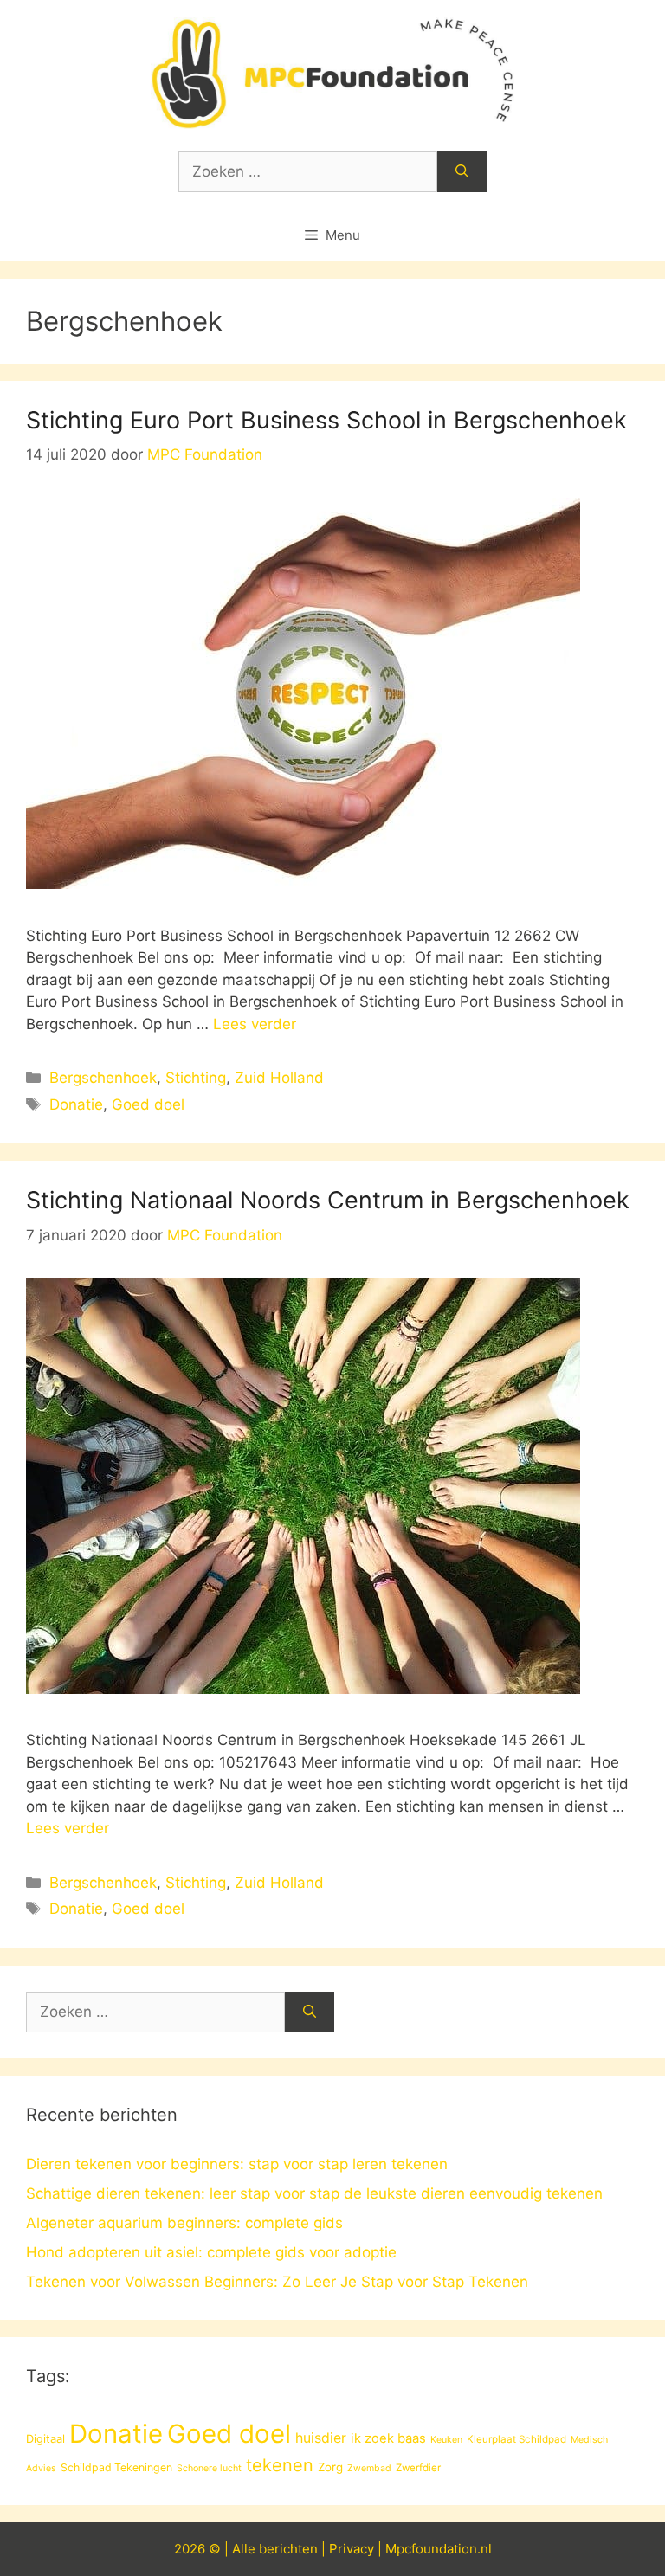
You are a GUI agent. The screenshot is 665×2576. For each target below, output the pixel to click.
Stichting (196, 1078)
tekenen (280, 2465)
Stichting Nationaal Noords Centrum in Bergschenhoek (328, 1200)
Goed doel (148, 1104)
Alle (245, 2549)
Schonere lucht (209, 2468)
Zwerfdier (418, 2468)
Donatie (76, 1104)
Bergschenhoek (103, 1078)
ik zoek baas (388, 2438)
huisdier (321, 2438)
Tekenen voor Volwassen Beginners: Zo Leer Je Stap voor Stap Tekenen (277, 2282)
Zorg (330, 2467)
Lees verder (255, 1024)
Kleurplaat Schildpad (517, 2439)
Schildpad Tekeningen (116, 2467)
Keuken (446, 2440)
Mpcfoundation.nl (439, 2549)
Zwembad (369, 2468)
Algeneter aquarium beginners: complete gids (184, 2223)
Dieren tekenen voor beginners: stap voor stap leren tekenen (237, 2164)
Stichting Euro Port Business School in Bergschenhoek (326, 420)
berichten (288, 2549)
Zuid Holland (279, 1078)
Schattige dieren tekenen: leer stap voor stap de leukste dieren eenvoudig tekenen (314, 2193)
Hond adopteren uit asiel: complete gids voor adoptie (211, 2252)
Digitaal (45, 2438)
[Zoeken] (462, 172)
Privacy (352, 2549)
